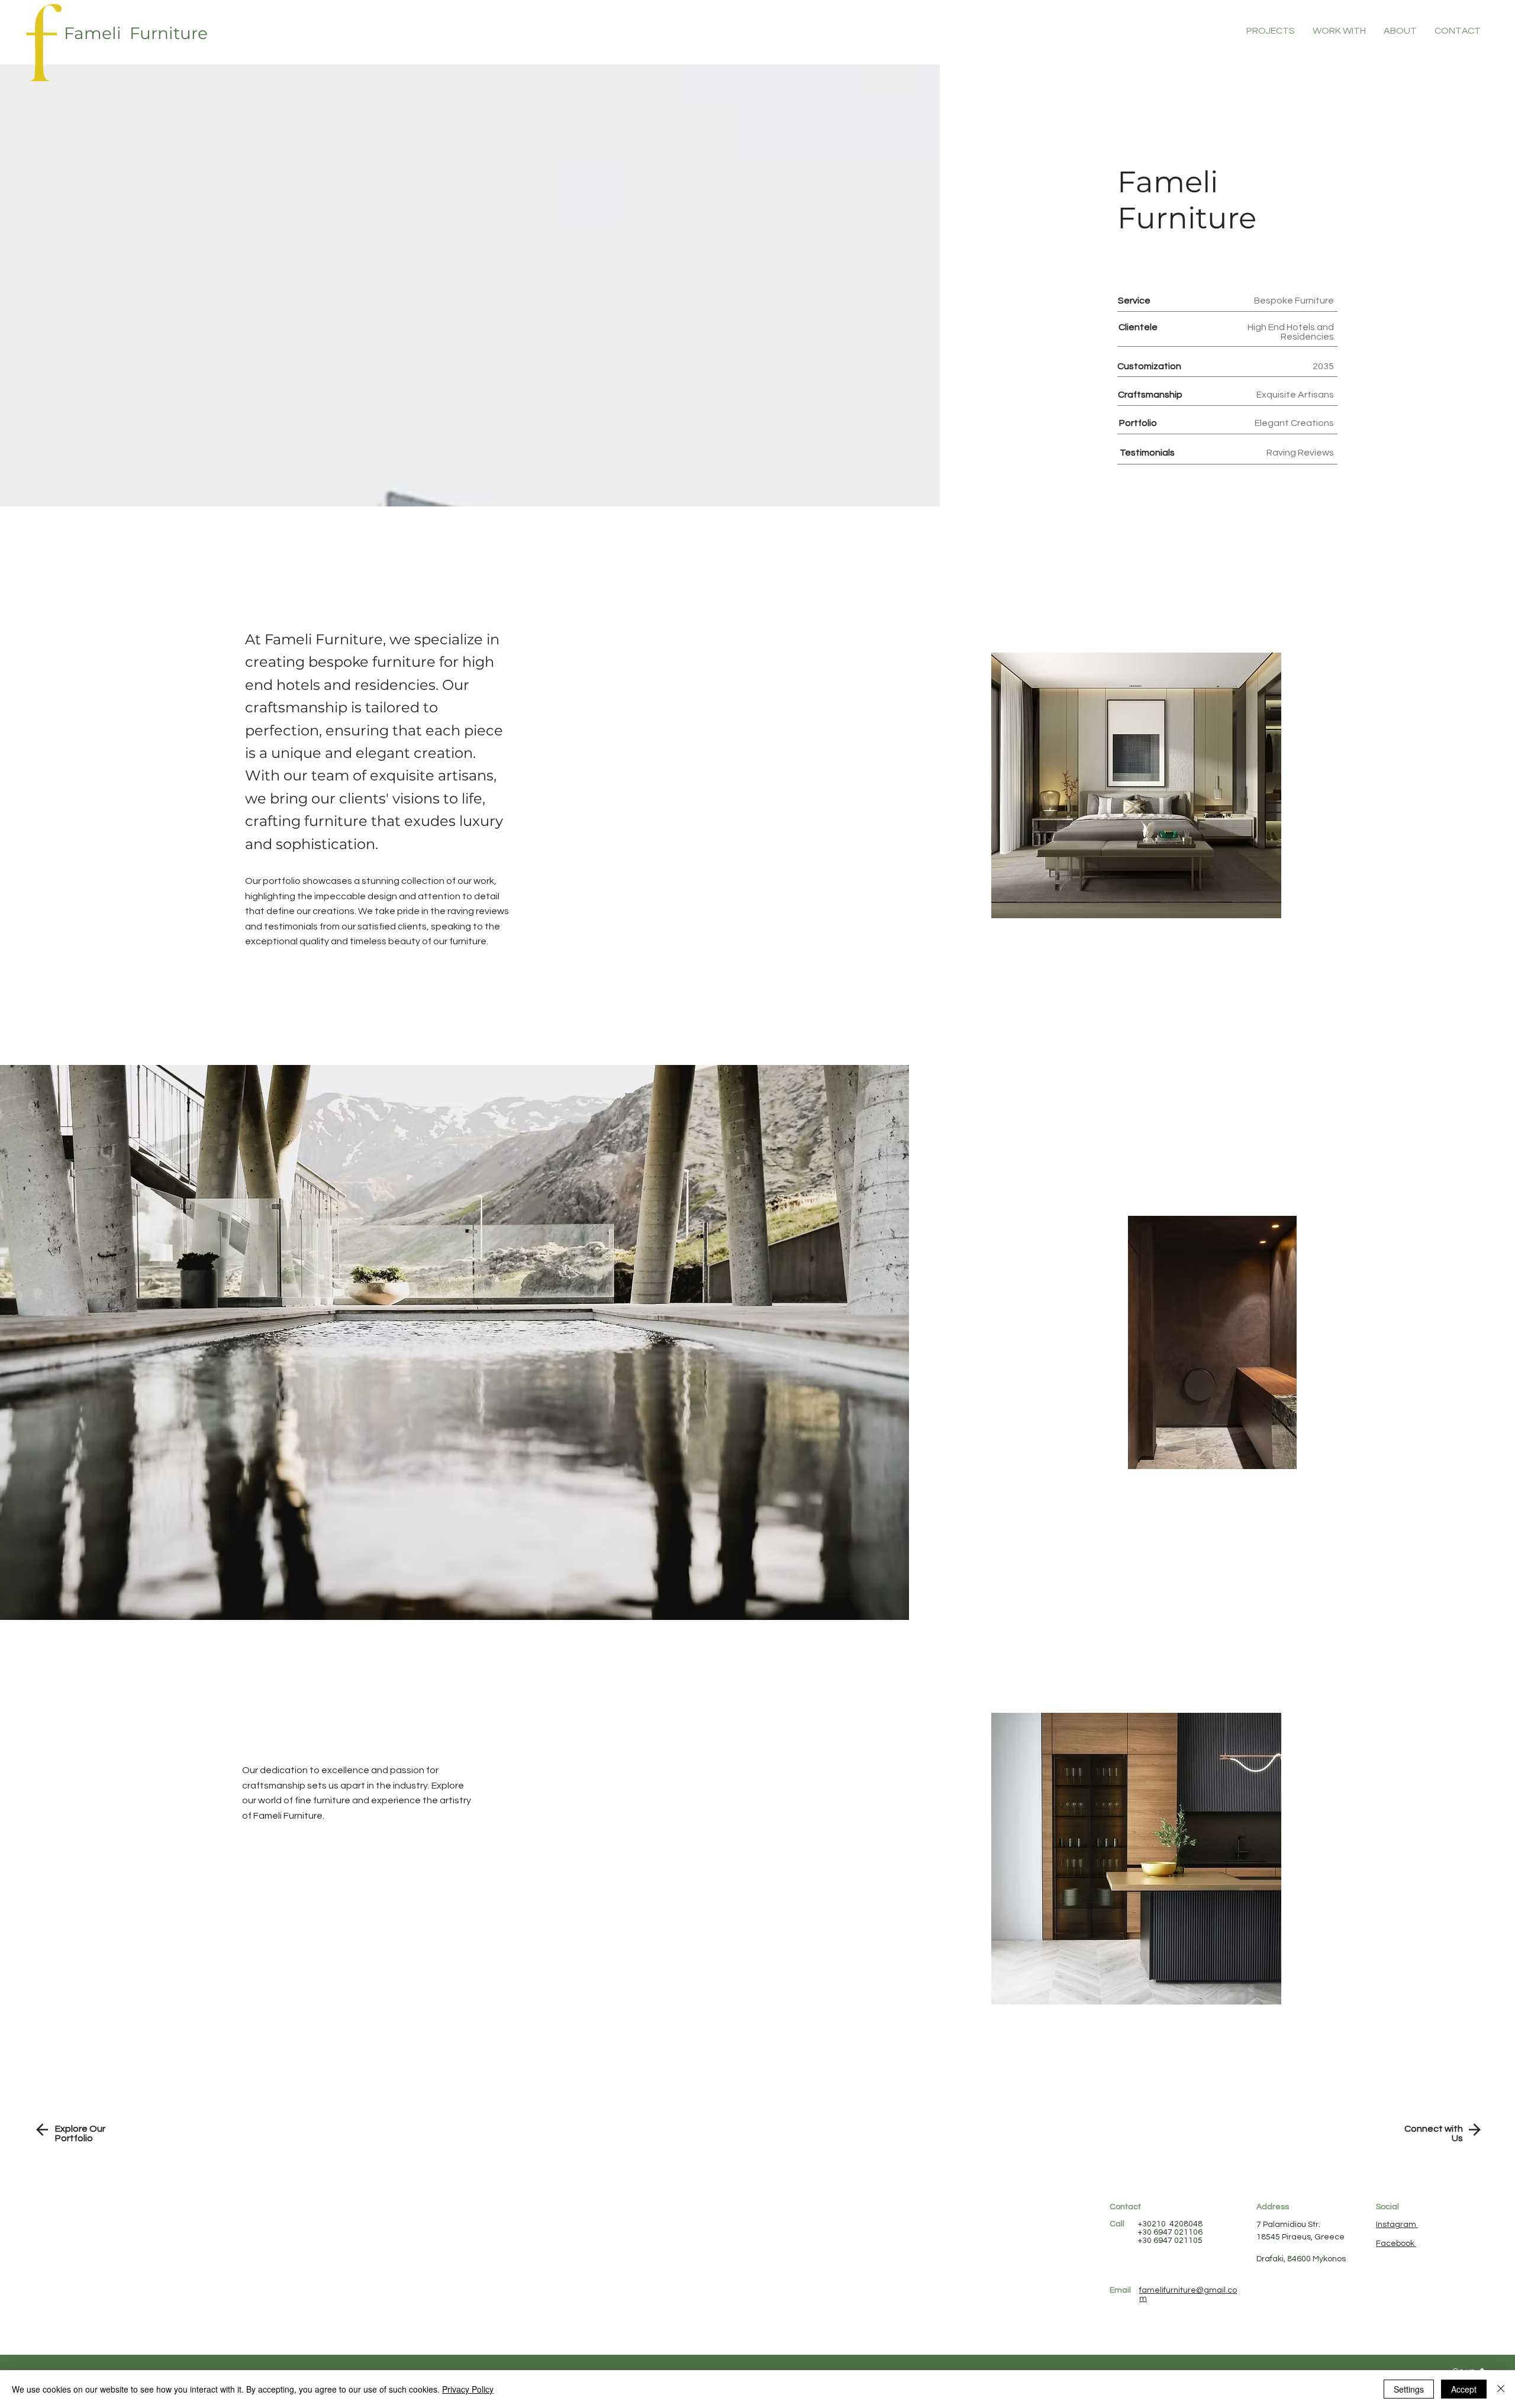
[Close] (1501, 2389)
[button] (1458, 31)
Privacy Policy (468, 2389)
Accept (1464, 2389)
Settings (1409, 2389)
